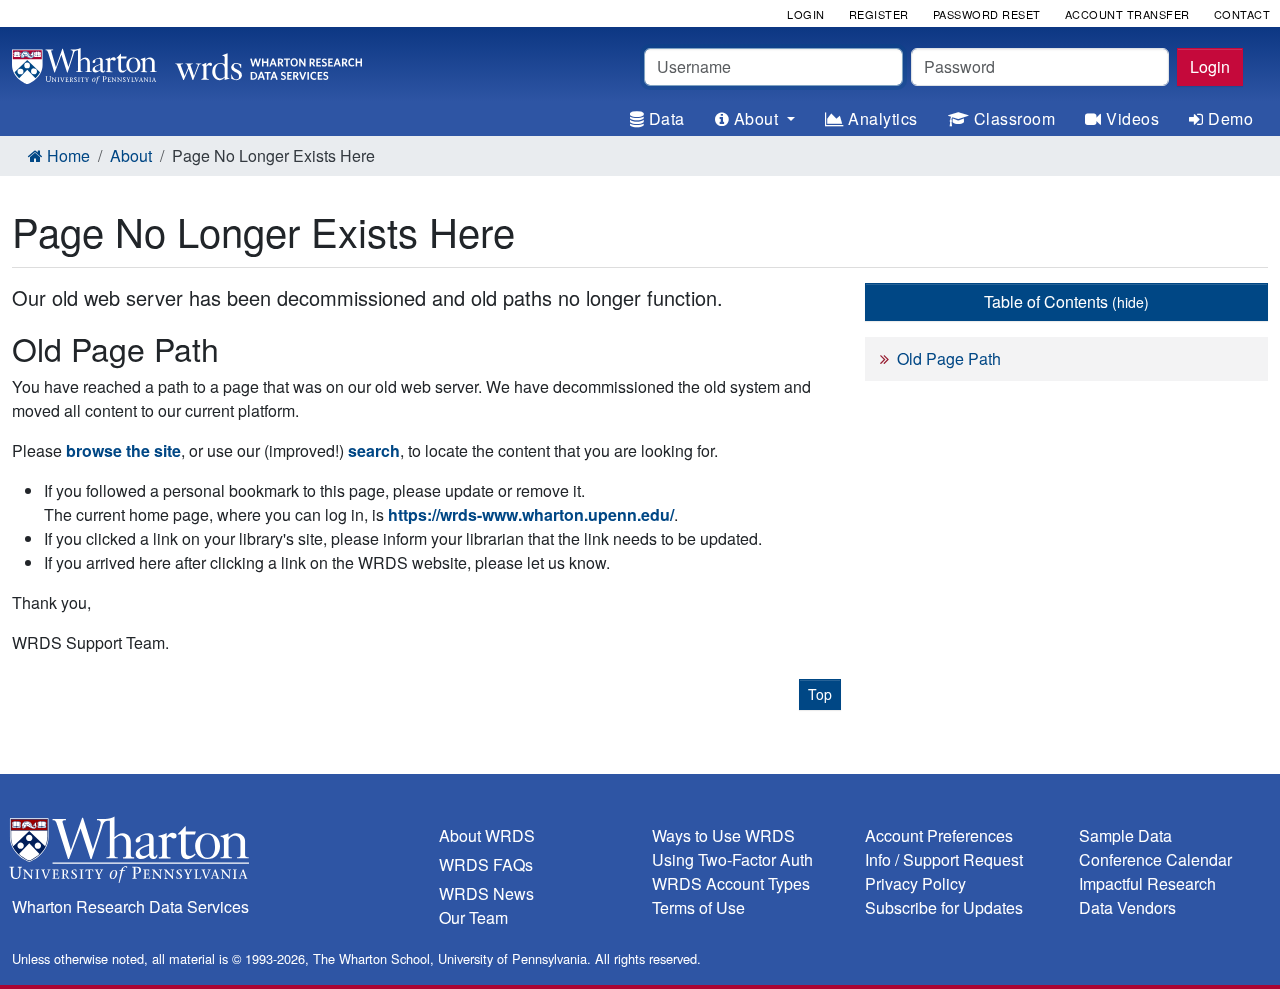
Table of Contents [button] (1066, 301)
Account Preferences (939, 835)
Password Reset (987, 14)
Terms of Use (698, 907)
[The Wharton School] (213, 854)
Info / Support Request (944, 859)
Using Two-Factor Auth (732, 859)
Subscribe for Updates (944, 907)
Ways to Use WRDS (723, 835)
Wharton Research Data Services (130, 906)
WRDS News (486, 893)
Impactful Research (1147, 883)
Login (1210, 66)
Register (879, 14)
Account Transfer (1127, 14)
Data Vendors (1127, 907)
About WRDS (487, 835)
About (131, 155)
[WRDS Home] (187, 63)
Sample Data (1125, 835)
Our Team (473, 917)
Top (820, 694)
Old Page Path (949, 358)
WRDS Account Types (731, 883)
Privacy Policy (915, 883)
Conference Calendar (1155, 859)
